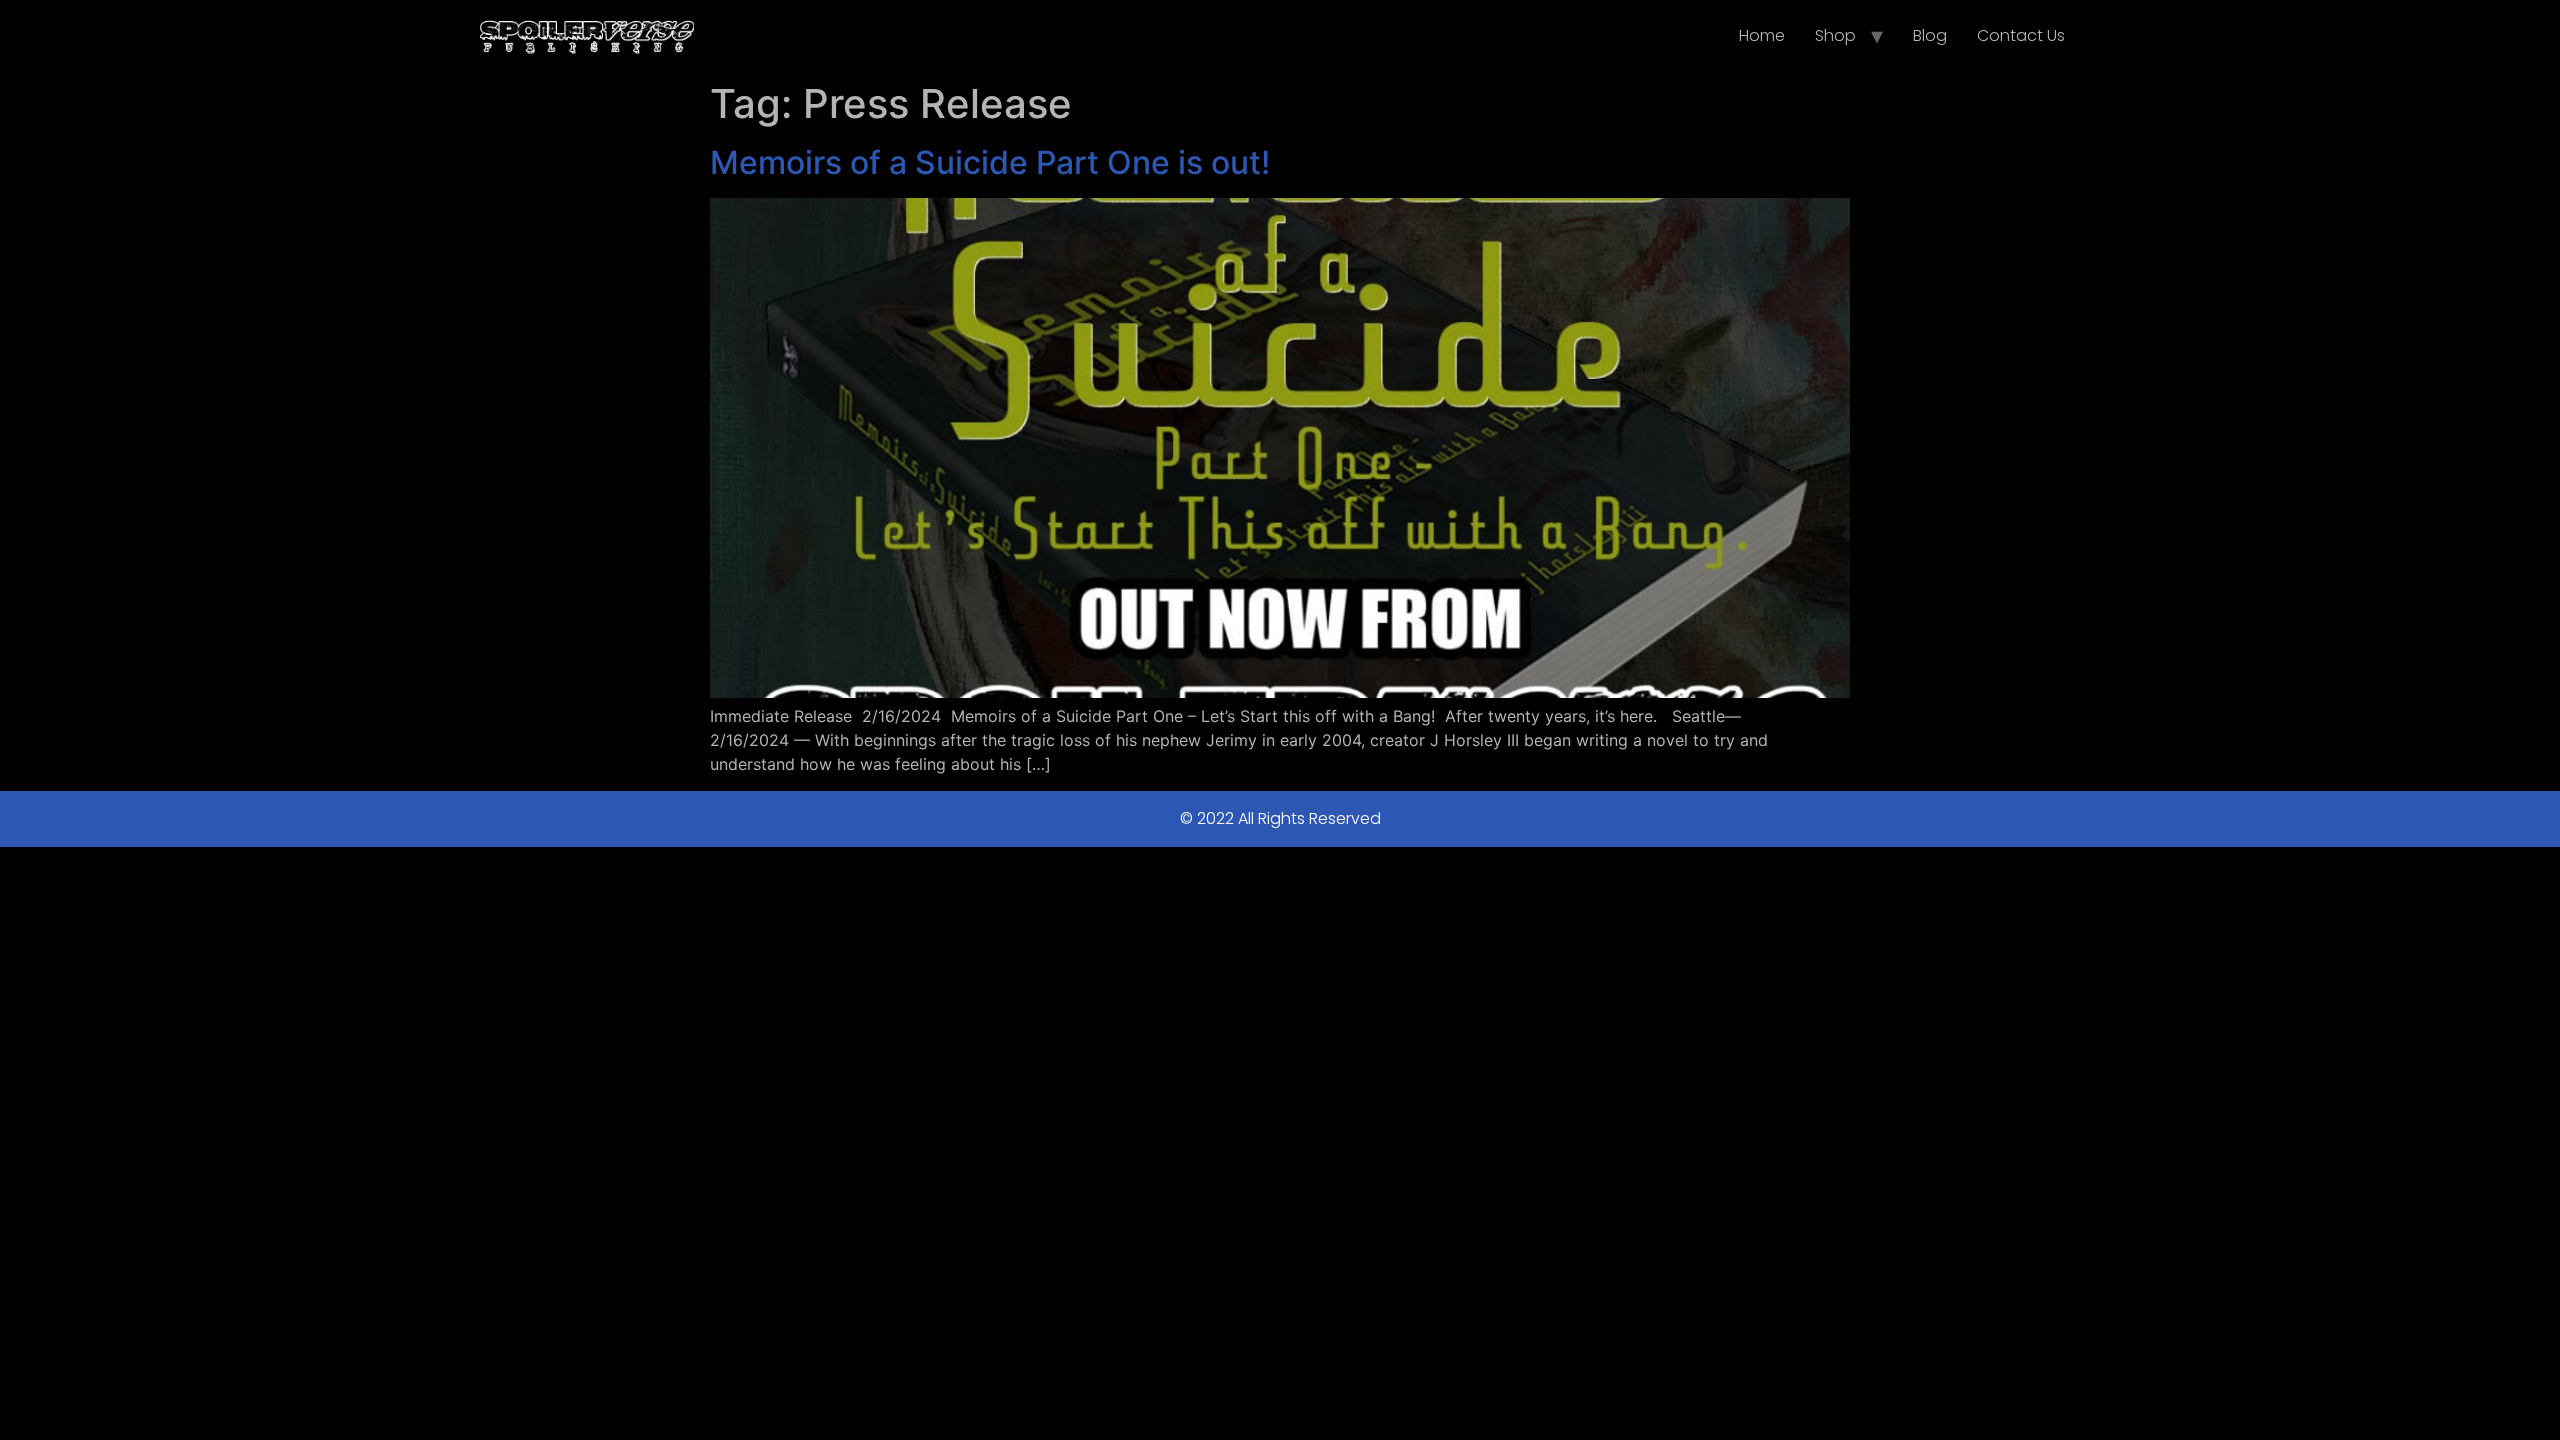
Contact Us (2021, 35)
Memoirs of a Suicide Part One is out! (990, 162)
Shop (1835, 35)
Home (1762, 35)
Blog (1930, 35)
